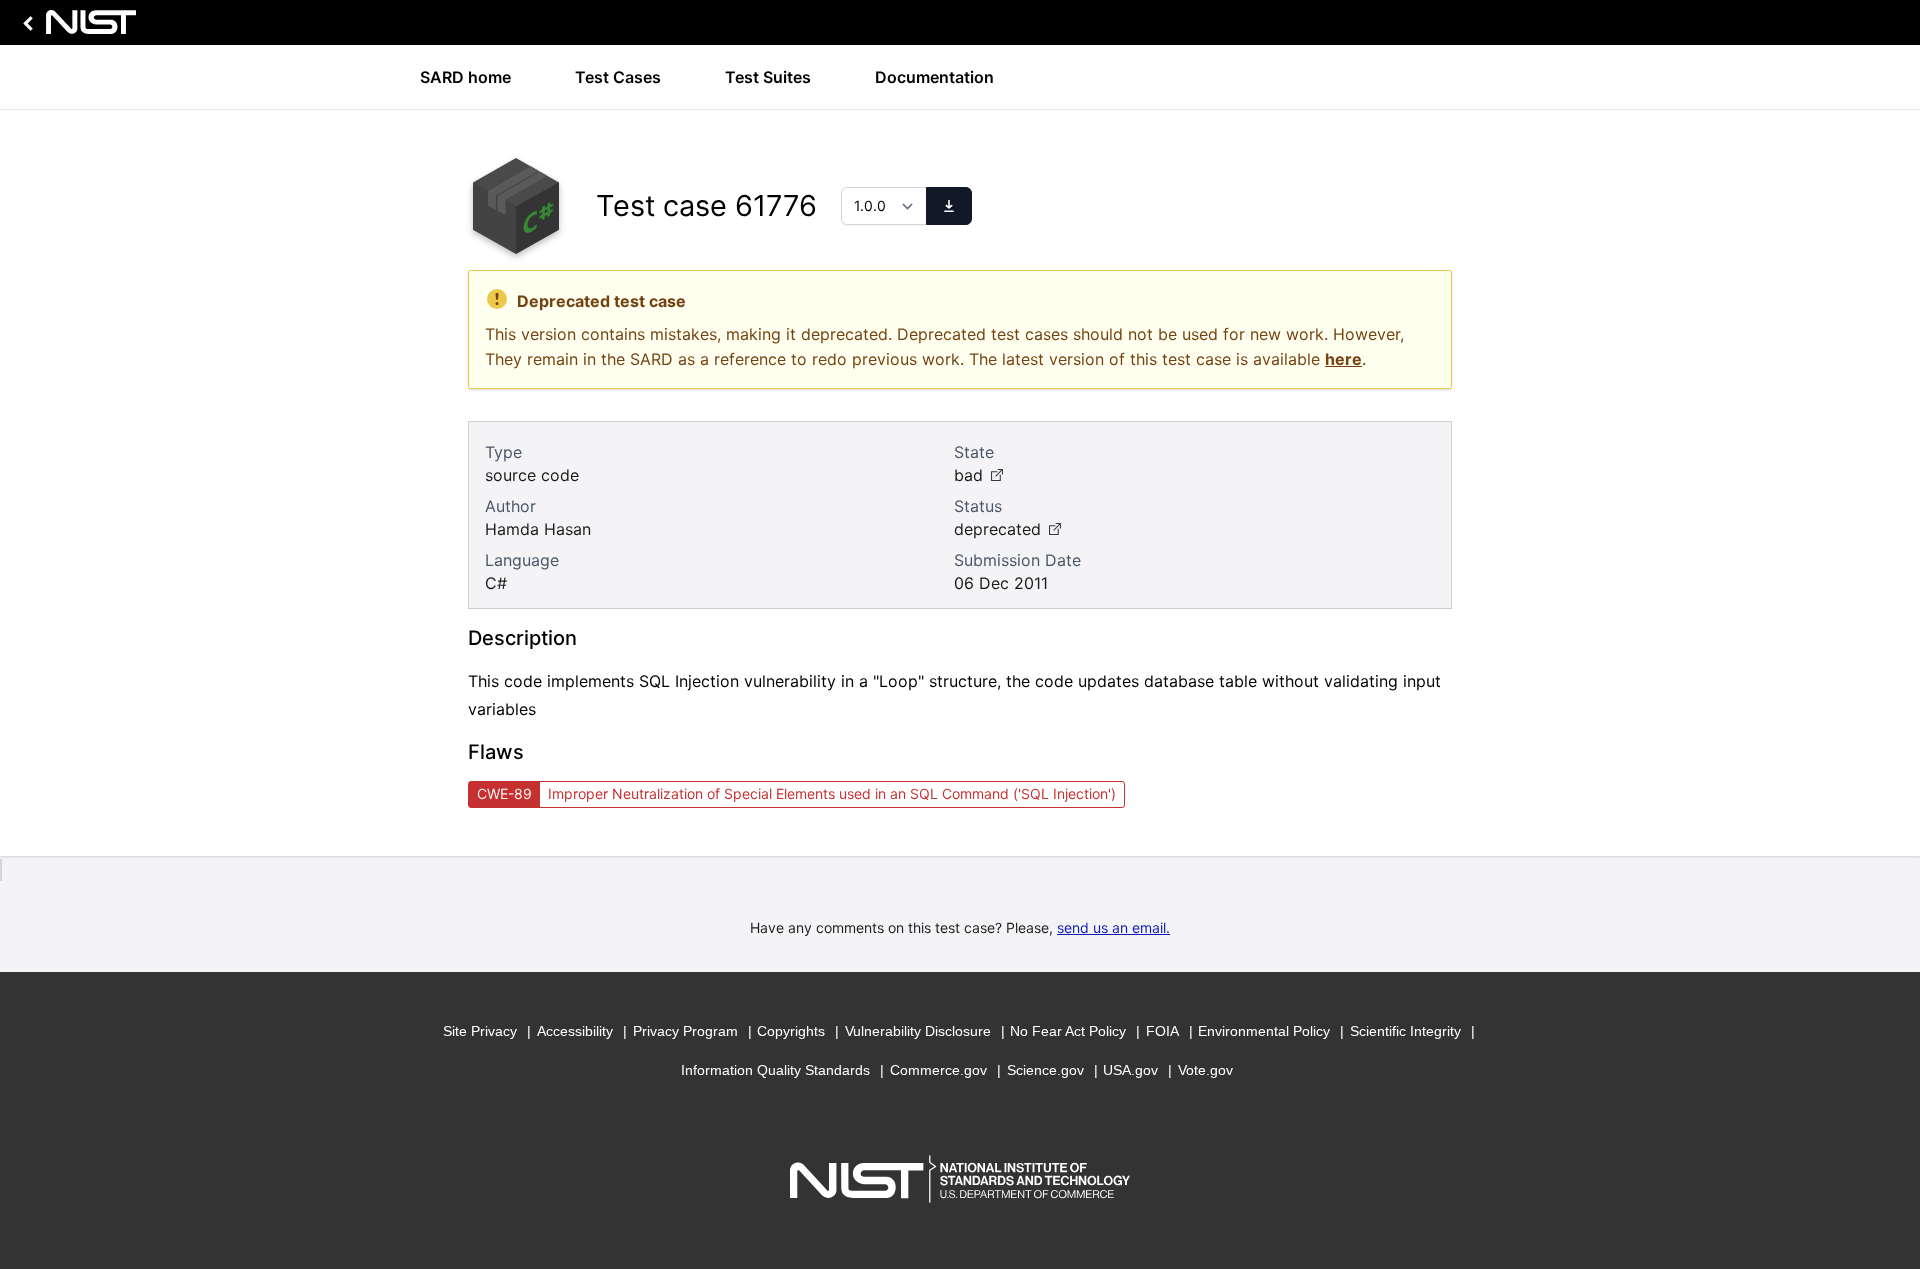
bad (968, 475)
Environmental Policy (1264, 1031)
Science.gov (1045, 1070)
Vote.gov (1205, 1070)
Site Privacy (480, 1031)
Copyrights (791, 1031)
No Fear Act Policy (1068, 1031)
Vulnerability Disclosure (918, 1031)
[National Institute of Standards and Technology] (76, 27)
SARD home (465, 77)
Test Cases (618, 77)
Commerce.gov (938, 1070)
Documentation (934, 77)
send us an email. (1113, 927)
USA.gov (1130, 1070)
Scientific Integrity (1405, 1031)
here (1343, 359)
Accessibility (575, 1031)
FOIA (1162, 1031)
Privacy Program (685, 1031)
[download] (949, 206)
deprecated (997, 529)
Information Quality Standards (775, 1070)
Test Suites (768, 77)
